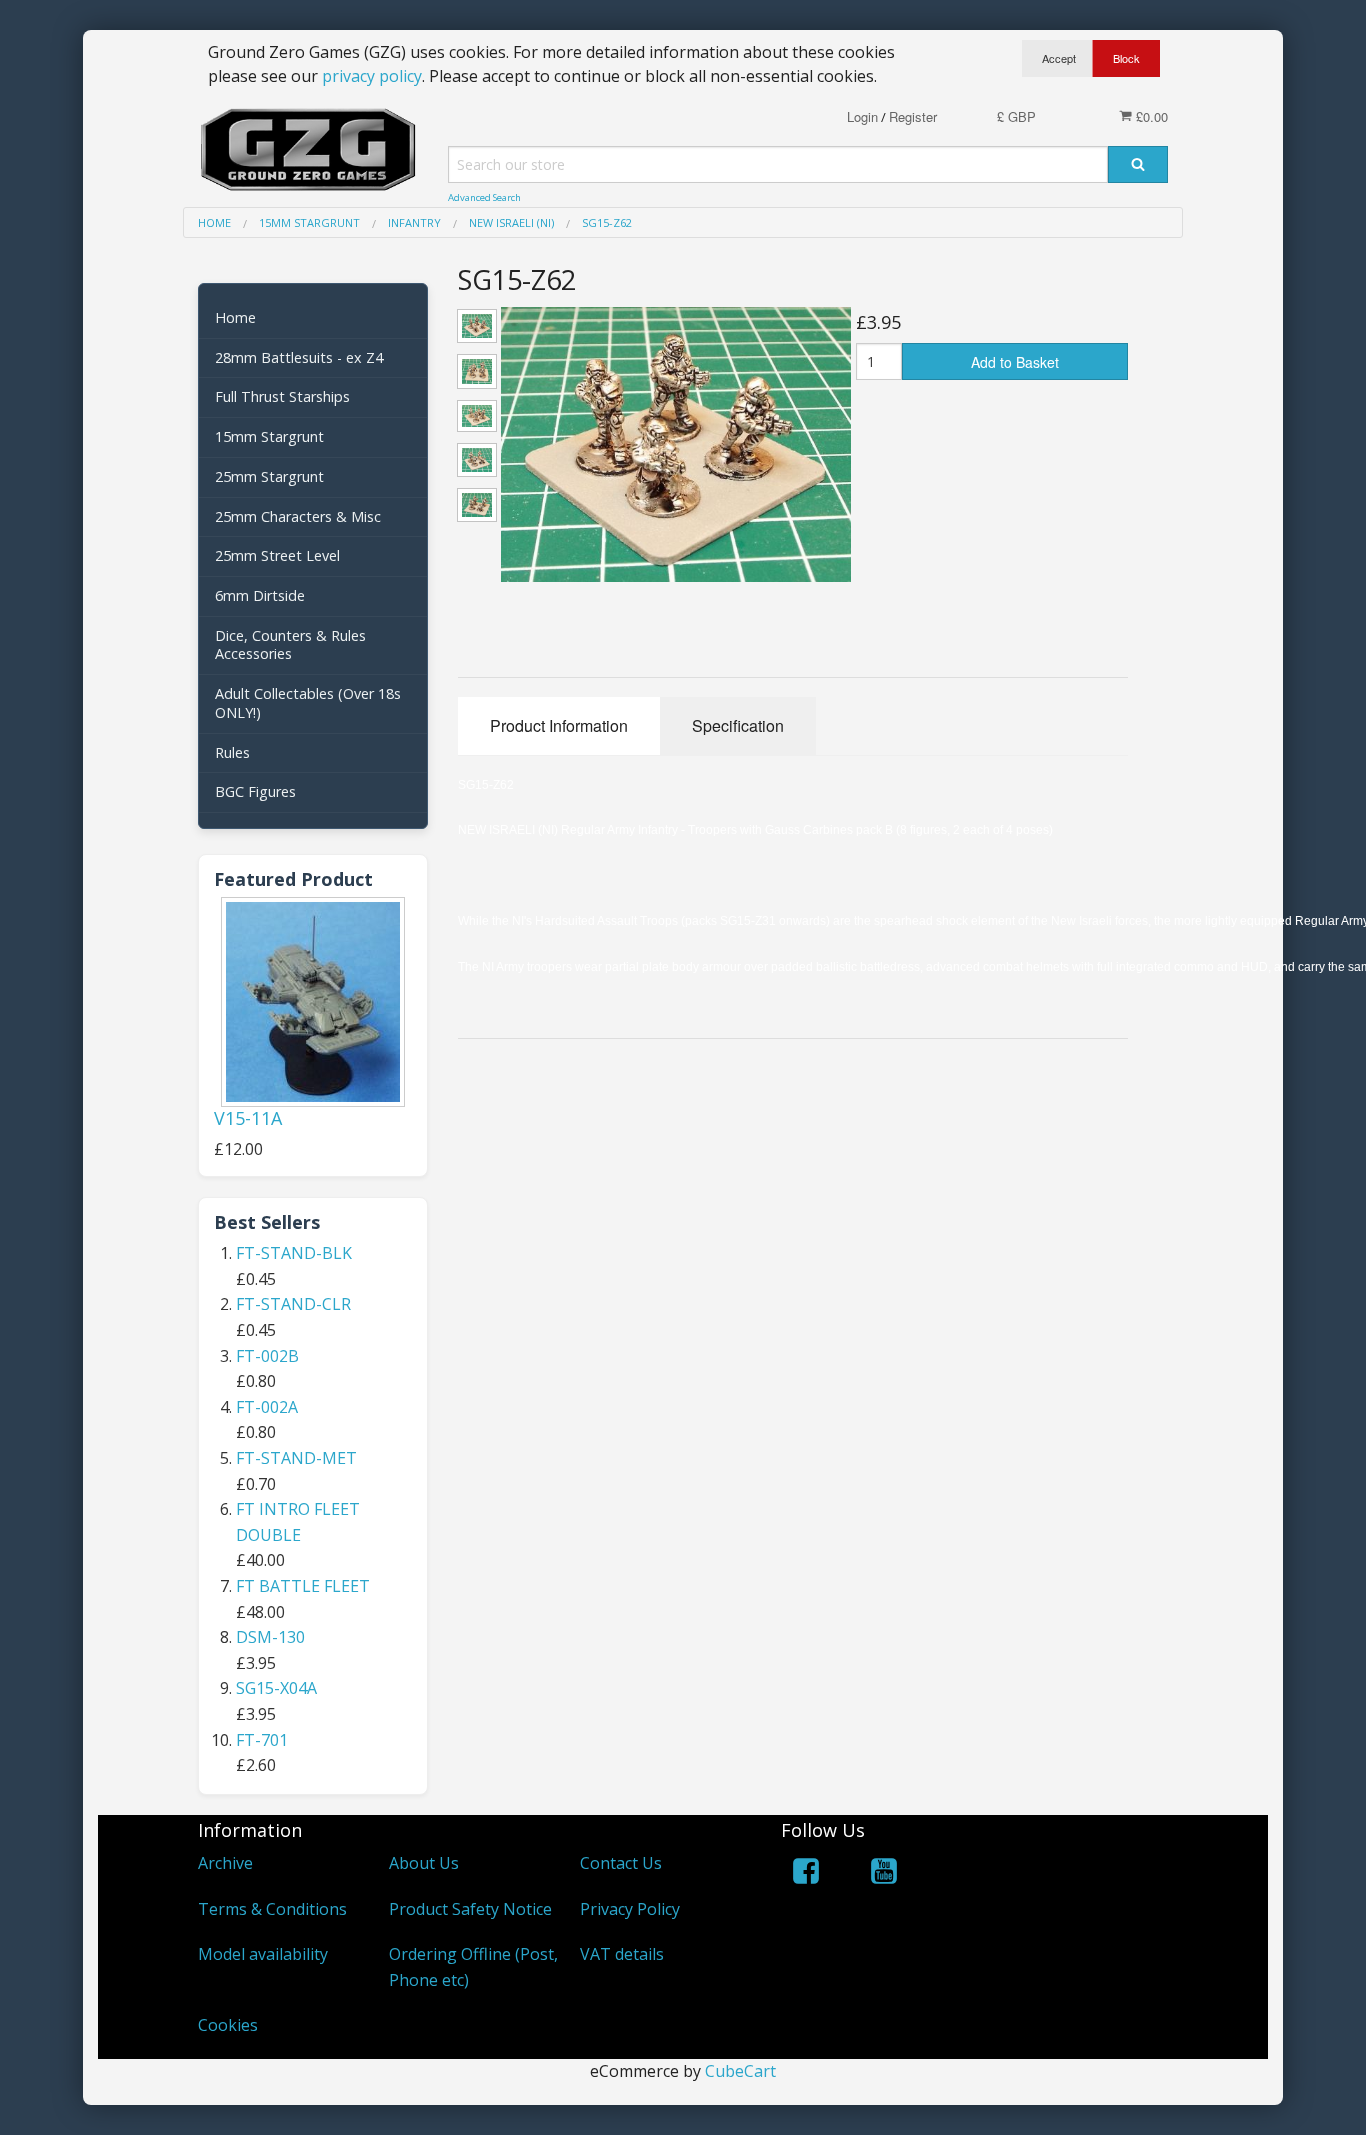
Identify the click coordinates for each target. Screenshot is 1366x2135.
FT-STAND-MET (296, 1458)
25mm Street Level (277, 555)
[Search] (1138, 164)
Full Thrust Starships (282, 396)
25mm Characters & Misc (298, 516)
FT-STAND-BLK (294, 1253)
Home (235, 317)
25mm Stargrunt (269, 476)
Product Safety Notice (470, 1909)
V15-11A (248, 1118)
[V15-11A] (313, 1002)
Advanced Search (484, 197)
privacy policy (372, 76)
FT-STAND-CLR (293, 1304)
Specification (738, 725)
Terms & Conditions (272, 1909)
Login (862, 116)
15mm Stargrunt (269, 436)
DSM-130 (270, 1637)
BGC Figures (255, 791)
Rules (232, 752)
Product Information (559, 725)
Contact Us (621, 1863)
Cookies (228, 2025)
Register (913, 116)
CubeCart (740, 2071)
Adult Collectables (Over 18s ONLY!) (308, 703)
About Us (424, 1863)
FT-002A (267, 1407)
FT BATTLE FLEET (303, 1586)
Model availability (263, 1954)
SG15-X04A (276, 1688)
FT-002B (267, 1356)
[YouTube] (884, 1874)
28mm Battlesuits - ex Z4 (299, 357)
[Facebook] (806, 1874)
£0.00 (1150, 116)
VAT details (622, 1954)
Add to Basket (1015, 362)
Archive (225, 1863)
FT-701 (262, 1740)
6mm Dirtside (260, 595)
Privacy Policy (630, 1909)
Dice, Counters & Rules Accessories (290, 645)
